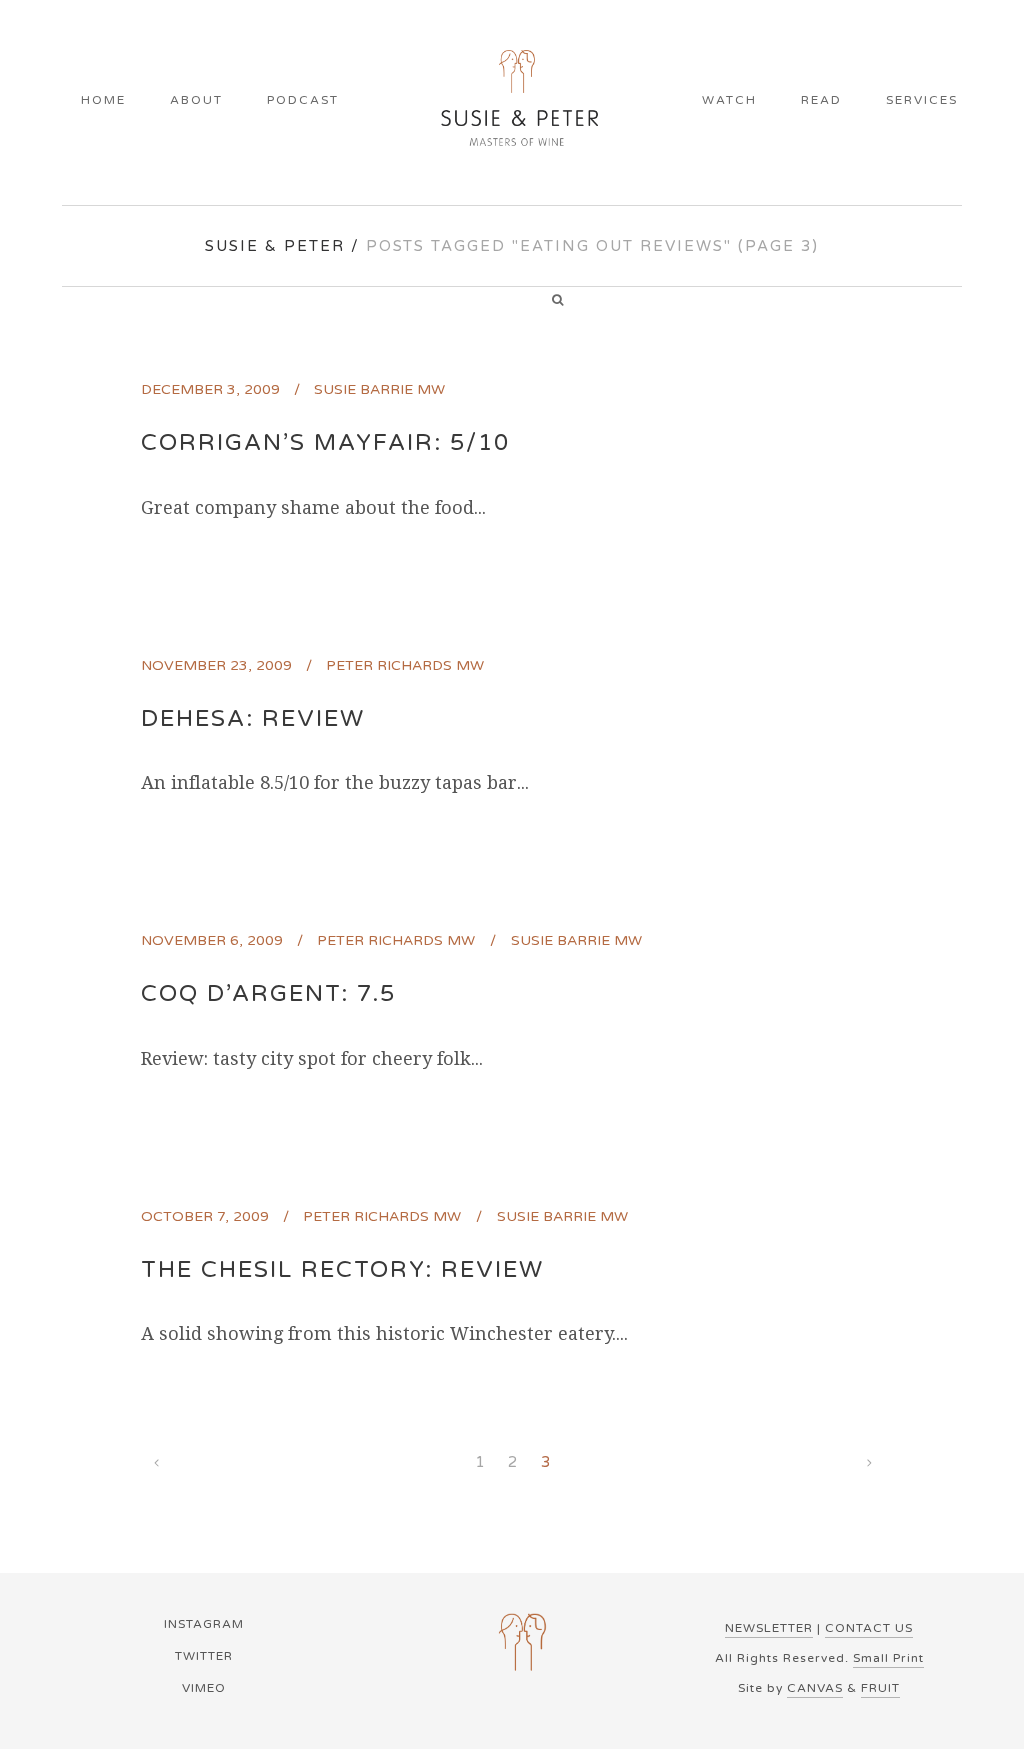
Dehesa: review (253, 719)
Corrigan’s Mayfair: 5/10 (325, 443)
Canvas (815, 1688)
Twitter (204, 1656)
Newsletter (769, 1628)
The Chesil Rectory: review (342, 1270)
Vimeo (204, 1688)
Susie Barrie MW (379, 389)
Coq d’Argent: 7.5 (268, 994)
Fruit (880, 1688)
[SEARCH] (564, 302)
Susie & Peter (275, 246)
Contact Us (869, 1628)
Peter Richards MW (405, 665)
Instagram (204, 1624)
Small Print (888, 1658)
